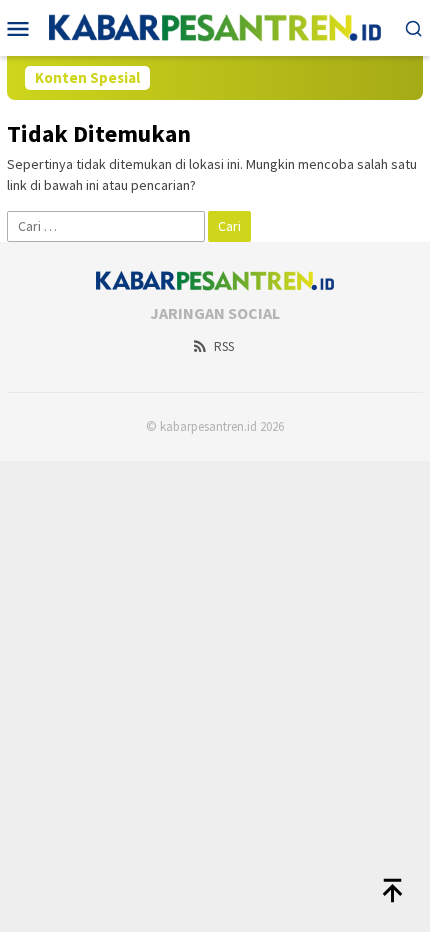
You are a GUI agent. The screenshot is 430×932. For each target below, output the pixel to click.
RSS (224, 346)
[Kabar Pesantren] (215, 26)
